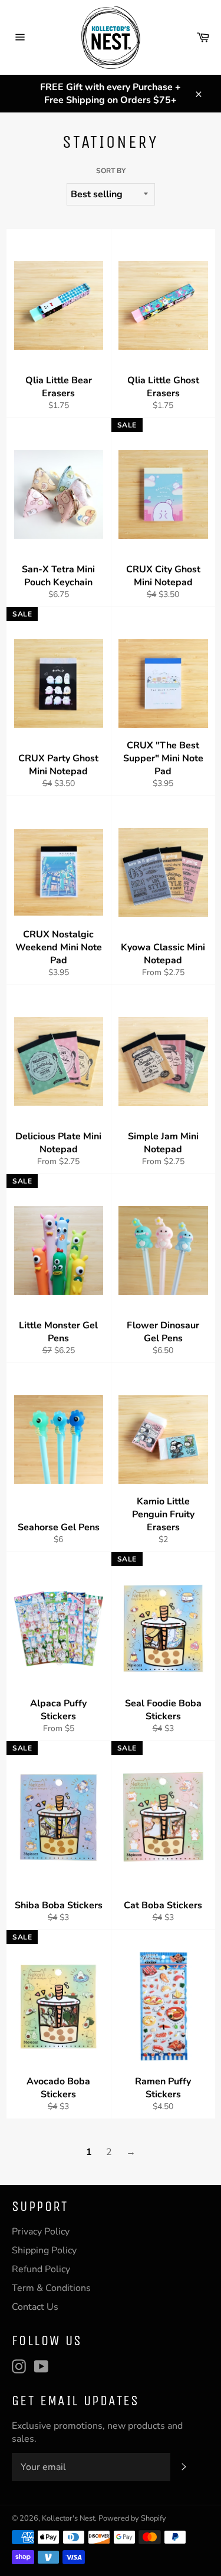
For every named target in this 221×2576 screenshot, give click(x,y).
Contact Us (35, 2307)
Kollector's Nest (68, 2518)
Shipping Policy (44, 2250)
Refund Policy (41, 2269)
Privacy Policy (41, 2232)
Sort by (111, 171)
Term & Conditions (51, 2288)
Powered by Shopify (132, 2518)
